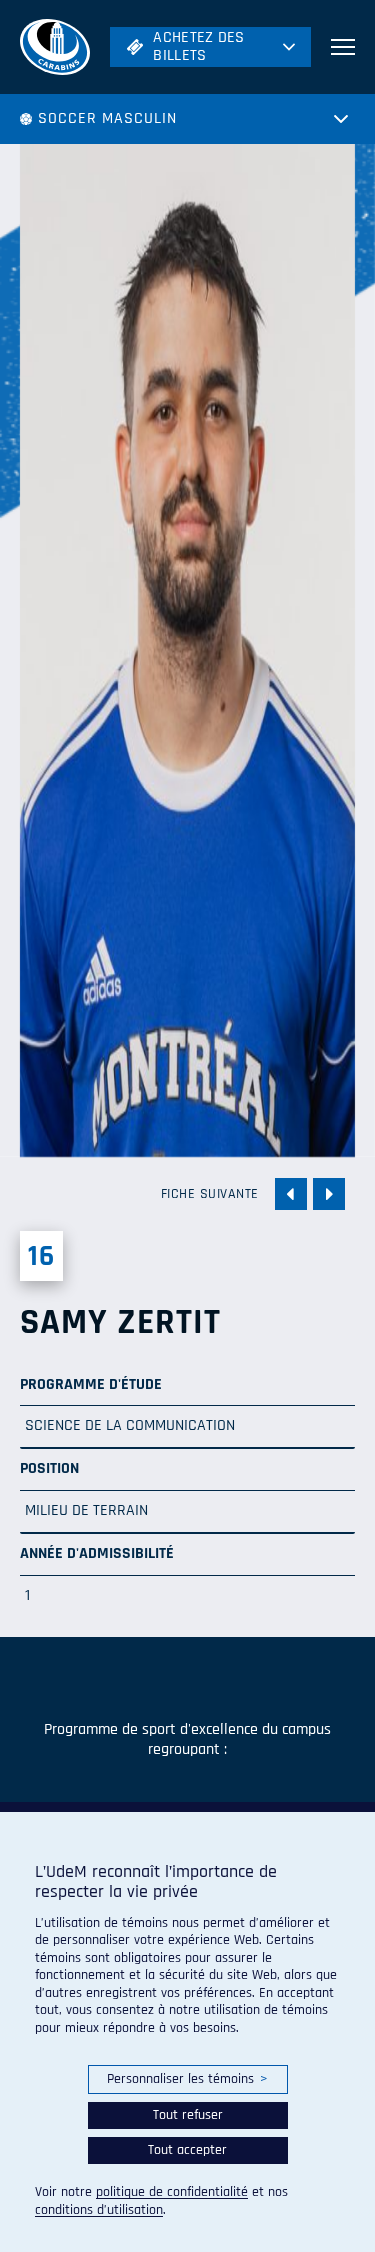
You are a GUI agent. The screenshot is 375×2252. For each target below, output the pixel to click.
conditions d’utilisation (99, 2210)
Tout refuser (188, 2115)
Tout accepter (187, 2150)
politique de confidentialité (172, 2192)
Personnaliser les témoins (187, 2079)
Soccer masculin (107, 118)
